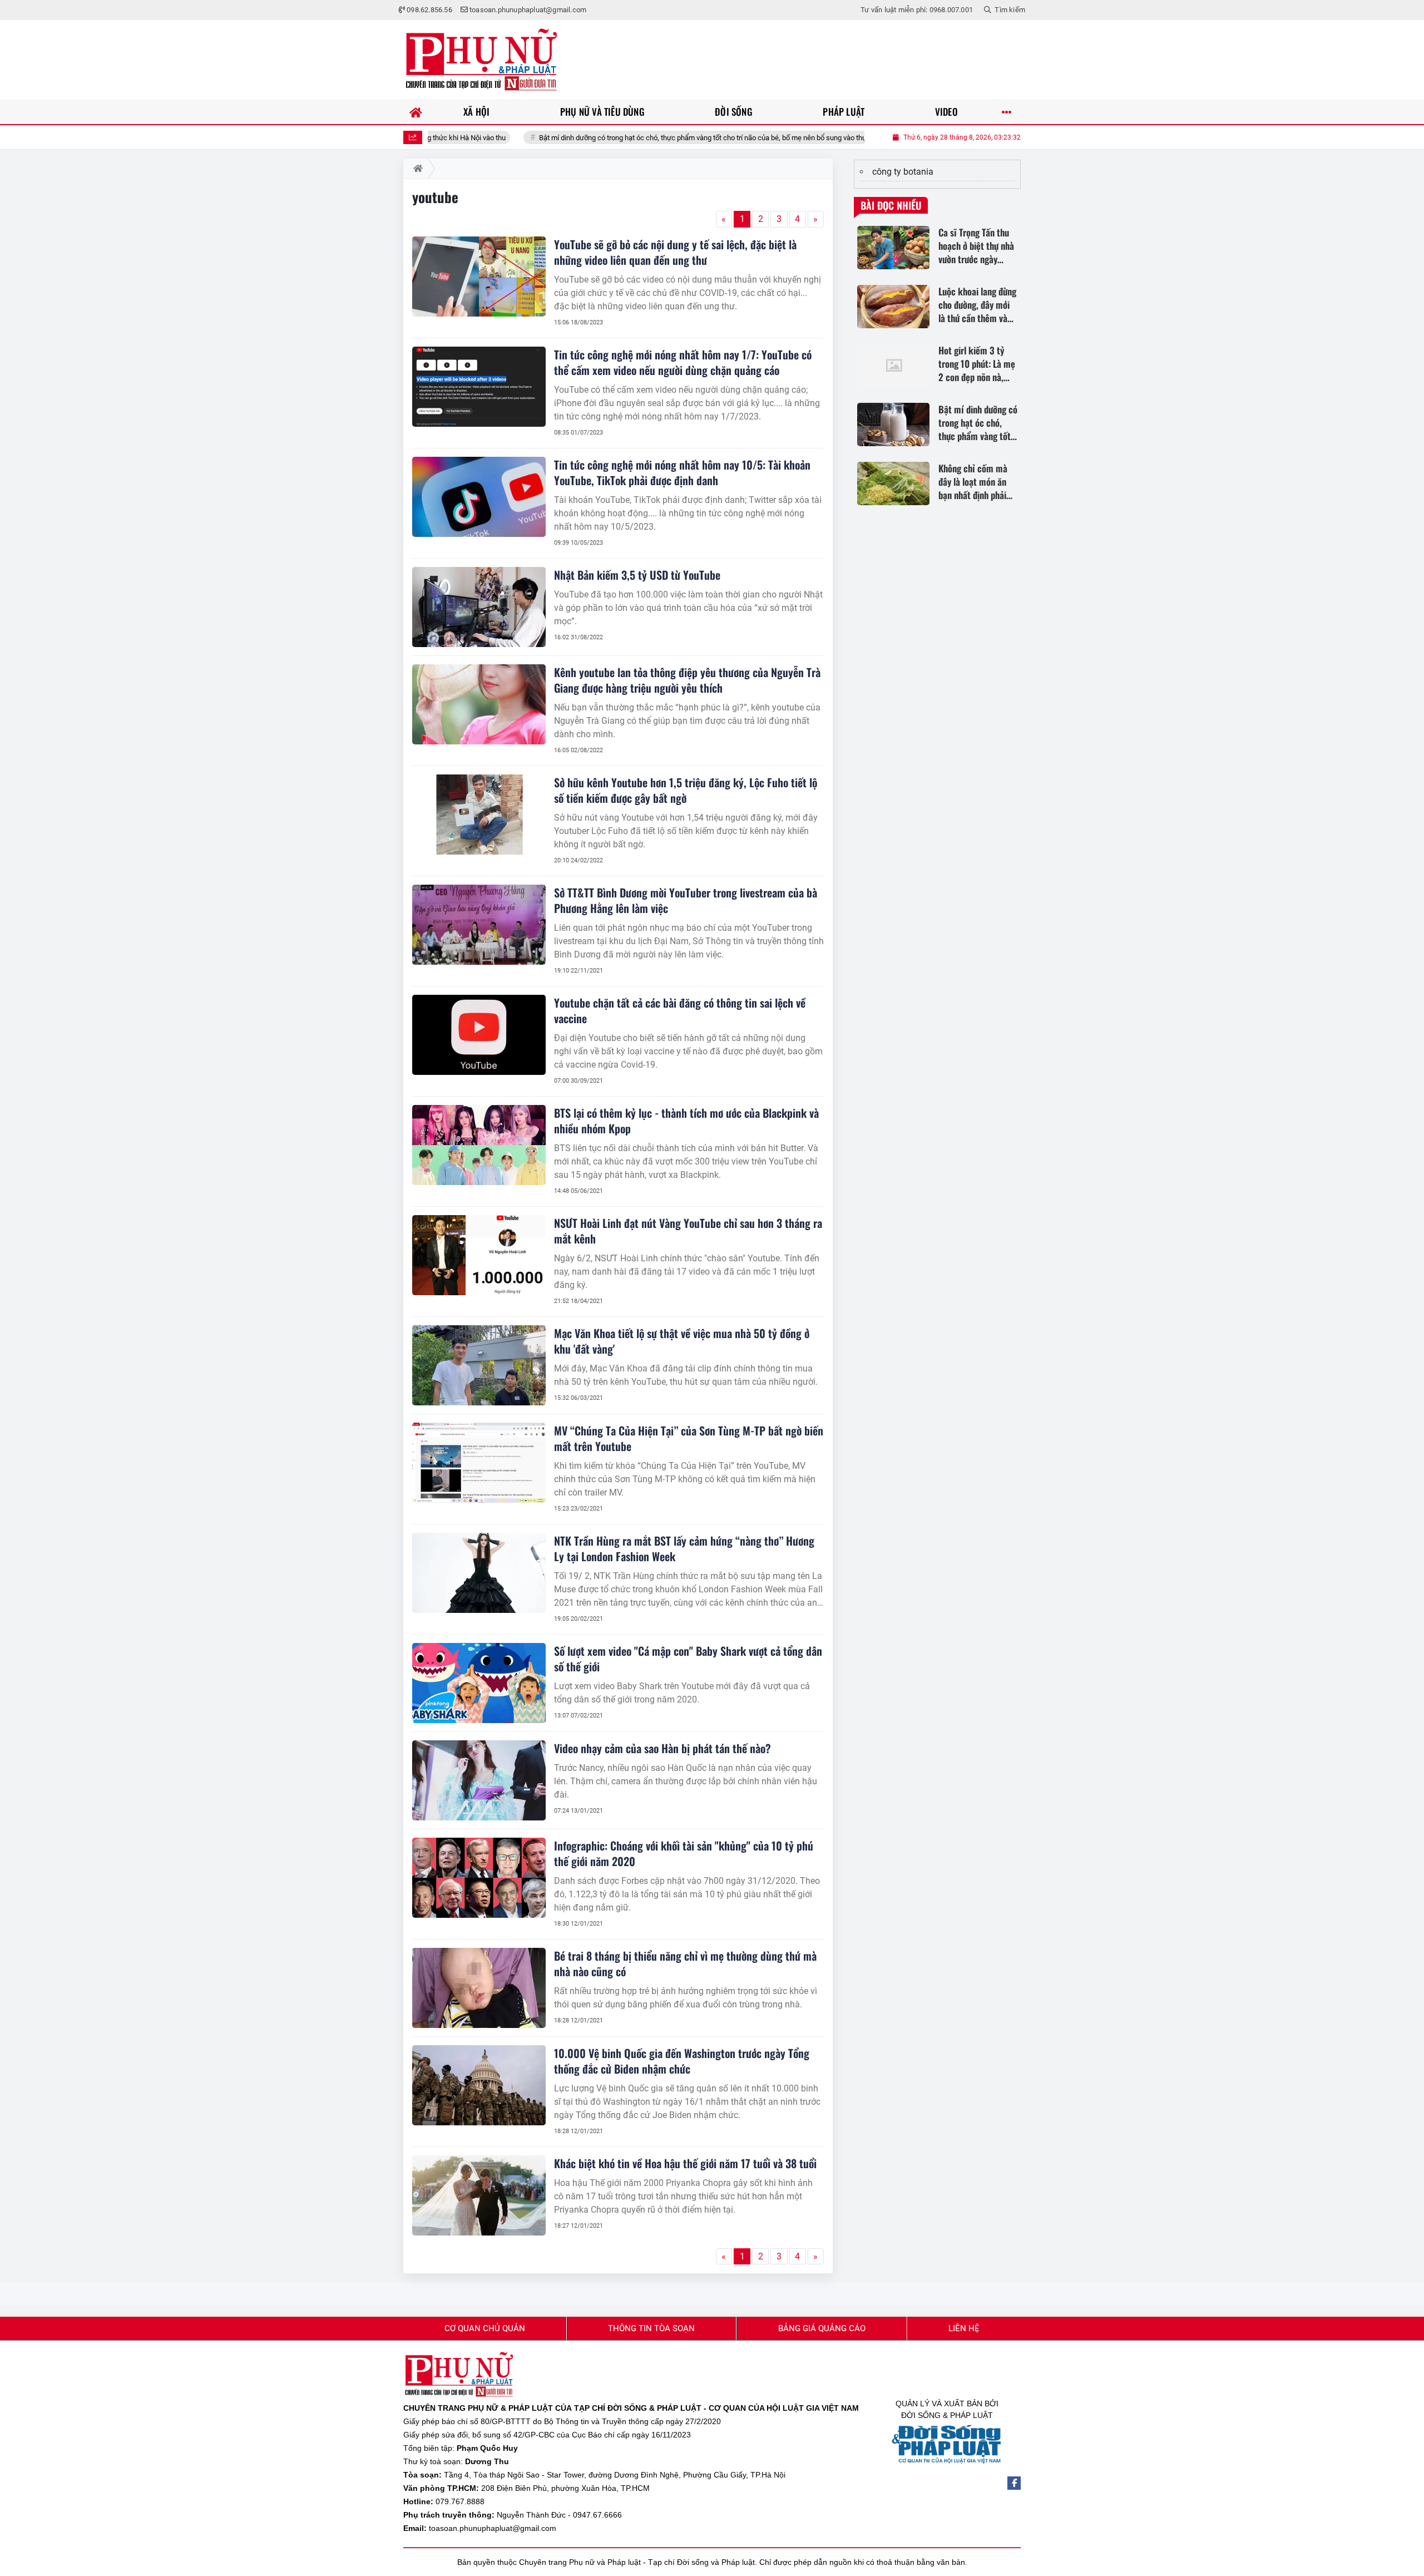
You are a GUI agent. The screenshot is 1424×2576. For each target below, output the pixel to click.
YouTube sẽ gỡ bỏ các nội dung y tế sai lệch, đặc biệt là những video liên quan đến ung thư (675, 252)
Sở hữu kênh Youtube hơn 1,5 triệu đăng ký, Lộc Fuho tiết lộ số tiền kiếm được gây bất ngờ (686, 790)
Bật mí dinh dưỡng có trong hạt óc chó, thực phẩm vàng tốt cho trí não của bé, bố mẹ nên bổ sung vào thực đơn (626, 138)
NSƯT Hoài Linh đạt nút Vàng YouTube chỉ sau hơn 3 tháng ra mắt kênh (688, 1231)
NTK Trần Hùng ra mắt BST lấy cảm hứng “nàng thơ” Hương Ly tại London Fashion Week (684, 1548)
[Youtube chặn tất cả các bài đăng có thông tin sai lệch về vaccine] (479, 1035)
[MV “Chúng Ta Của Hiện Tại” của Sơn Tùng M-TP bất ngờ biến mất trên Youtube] (479, 1463)
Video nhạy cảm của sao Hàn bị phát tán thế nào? (662, 1748)
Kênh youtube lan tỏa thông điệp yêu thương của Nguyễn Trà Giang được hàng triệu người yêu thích (687, 680)
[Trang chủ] (416, 112)
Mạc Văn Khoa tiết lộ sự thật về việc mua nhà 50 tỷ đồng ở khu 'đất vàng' (682, 1341)
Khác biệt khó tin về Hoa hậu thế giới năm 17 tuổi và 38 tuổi (685, 2163)
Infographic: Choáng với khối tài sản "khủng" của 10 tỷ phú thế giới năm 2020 (684, 1853)
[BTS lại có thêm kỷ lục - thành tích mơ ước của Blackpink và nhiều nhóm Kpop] (479, 1145)
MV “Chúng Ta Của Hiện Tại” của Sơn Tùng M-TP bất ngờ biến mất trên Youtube (689, 1438)
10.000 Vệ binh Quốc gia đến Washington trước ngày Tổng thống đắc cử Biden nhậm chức (682, 2061)
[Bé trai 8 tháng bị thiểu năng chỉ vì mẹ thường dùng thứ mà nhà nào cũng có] (479, 1988)
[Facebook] (1014, 2483)
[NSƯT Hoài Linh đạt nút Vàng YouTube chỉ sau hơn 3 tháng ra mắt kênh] (479, 1255)
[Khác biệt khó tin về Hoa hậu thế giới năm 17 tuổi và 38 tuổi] (479, 2195)
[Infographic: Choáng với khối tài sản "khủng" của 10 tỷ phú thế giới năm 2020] (479, 1878)
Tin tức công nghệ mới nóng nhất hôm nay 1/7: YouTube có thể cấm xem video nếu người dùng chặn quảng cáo (683, 362)
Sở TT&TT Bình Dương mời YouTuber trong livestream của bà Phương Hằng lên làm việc (686, 900)
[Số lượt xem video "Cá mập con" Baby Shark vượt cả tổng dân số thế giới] (479, 1683)
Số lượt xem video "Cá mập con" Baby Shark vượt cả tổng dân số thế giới (688, 1659)
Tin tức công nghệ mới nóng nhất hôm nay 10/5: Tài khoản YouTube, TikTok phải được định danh (682, 472)
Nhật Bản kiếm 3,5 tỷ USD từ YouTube (637, 575)
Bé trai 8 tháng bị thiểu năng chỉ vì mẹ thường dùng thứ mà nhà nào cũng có (685, 1963)
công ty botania (903, 172)
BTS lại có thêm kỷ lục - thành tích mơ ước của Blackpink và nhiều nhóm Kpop (686, 1121)
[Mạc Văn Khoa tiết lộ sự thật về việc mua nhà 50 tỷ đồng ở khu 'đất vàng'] (479, 1365)
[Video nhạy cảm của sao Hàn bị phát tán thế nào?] (479, 1780)
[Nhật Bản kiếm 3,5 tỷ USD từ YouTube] (479, 607)
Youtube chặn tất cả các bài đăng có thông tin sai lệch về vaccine (680, 1010)
